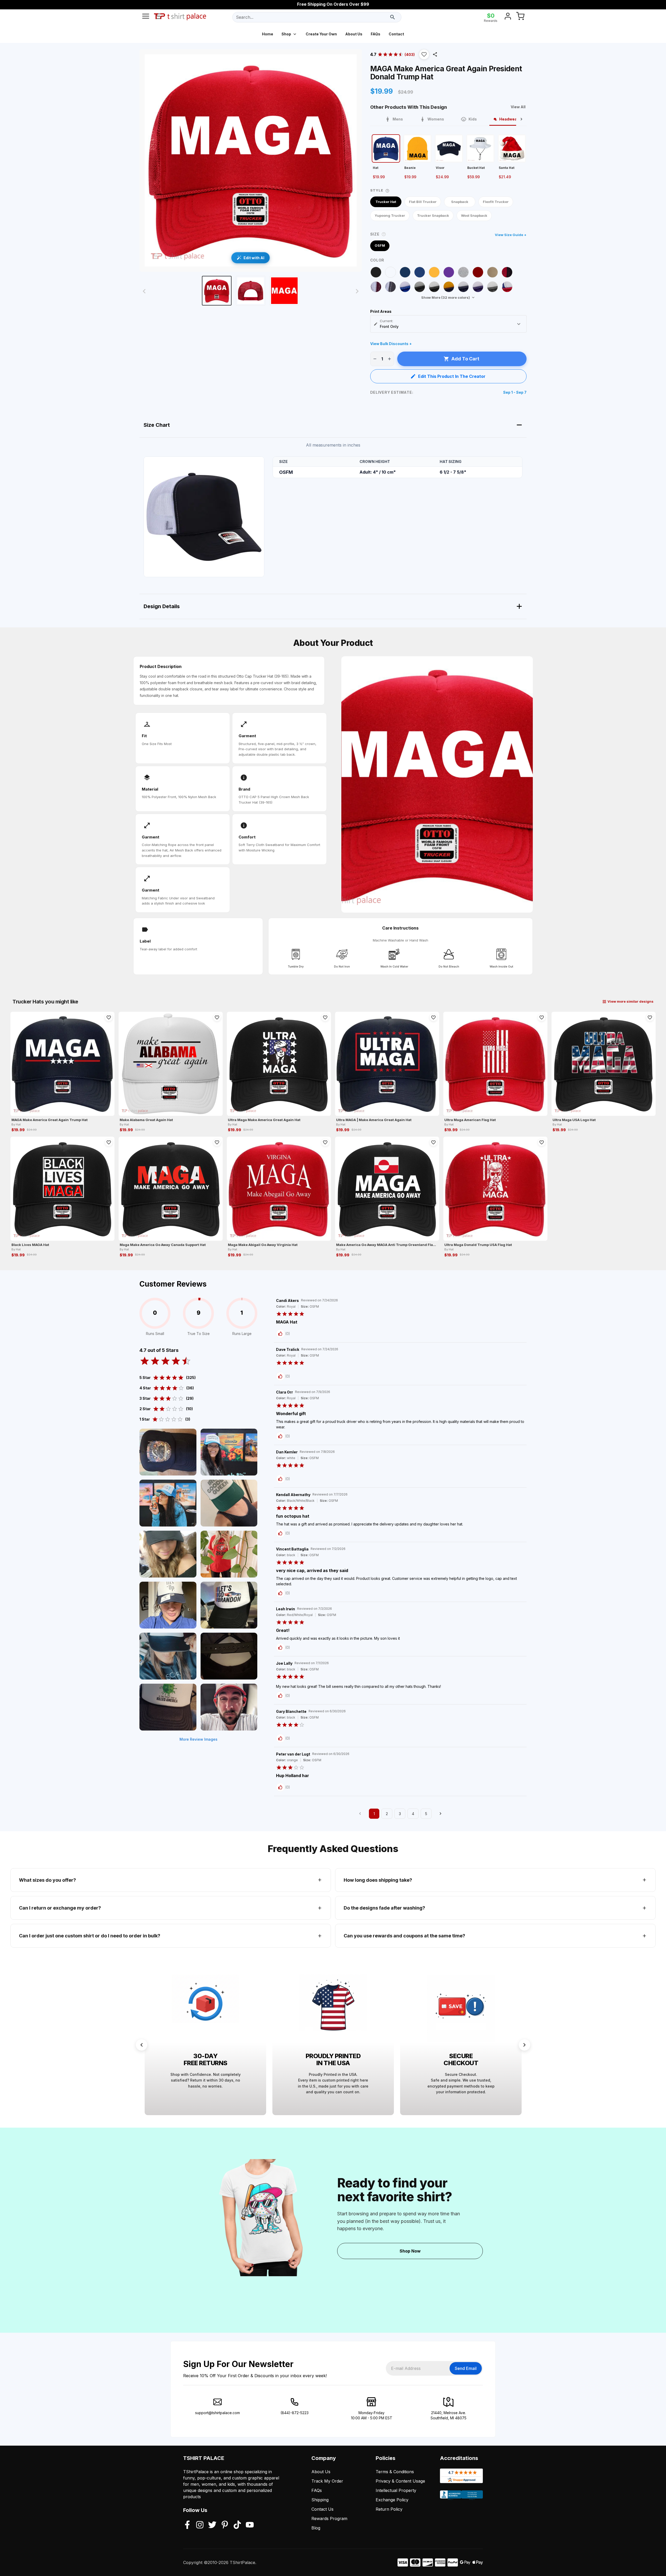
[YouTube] (250, 2525)
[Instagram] (200, 2525)
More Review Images (198, 1739)
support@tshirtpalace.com (217, 2413)
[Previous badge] (142, 2045)
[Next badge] (524, 2045)
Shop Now (410, 2251)
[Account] (508, 17)
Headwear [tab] (509, 119)
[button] (424, 54)
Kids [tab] (473, 119)
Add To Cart (465, 359)
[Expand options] (519, 324)
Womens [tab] (436, 119)
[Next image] (357, 291)
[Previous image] (144, 291)
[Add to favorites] (109, 1017)
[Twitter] (212, 2525)
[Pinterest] (225, 2525)
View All (518, 107)
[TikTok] (237, 2525)
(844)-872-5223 (294, 2413)
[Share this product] (435, 54)
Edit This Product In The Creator (452, 376)
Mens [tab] (398, 119)
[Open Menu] (146, 17)
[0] (520, 17)
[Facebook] (187, 2525)
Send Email (466, 2368)
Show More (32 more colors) (446, 297)
